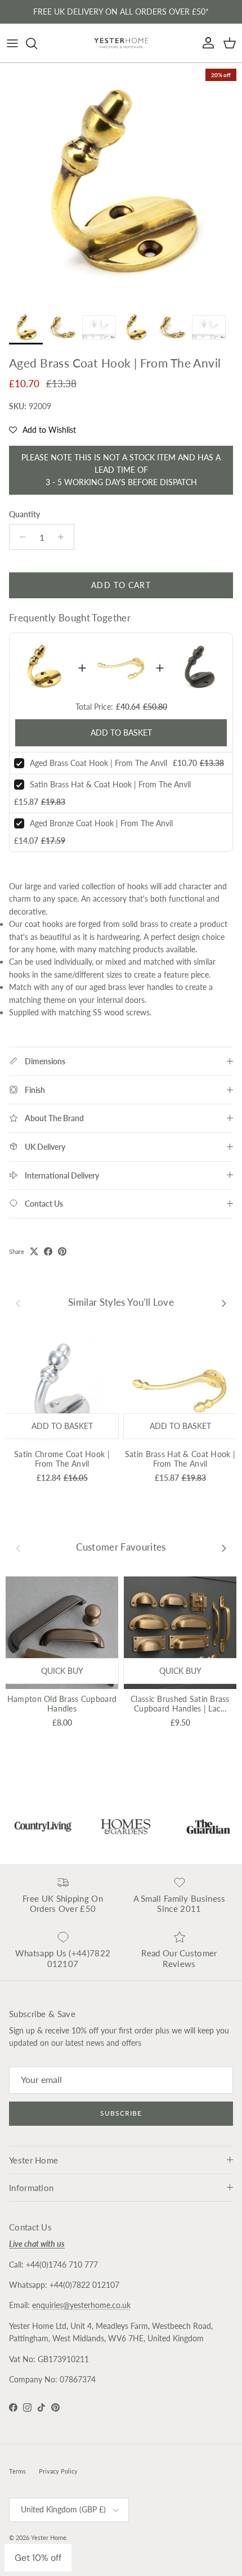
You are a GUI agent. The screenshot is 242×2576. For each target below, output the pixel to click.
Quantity (24, 514)
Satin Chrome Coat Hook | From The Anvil (62, 1459)
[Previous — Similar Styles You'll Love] (18, 1302)
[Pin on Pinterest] (62, 1251)
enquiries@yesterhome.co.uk (81, 2305)
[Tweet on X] (34, 1251)
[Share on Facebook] (48, 1251)
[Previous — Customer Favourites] (18, 1547)
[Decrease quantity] (19, 537)
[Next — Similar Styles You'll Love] (224, 1302)
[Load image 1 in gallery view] (121, 184)
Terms (17, 2471)
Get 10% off (38, 2558)
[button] (42, 430)
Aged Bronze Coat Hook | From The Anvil (101, 823)
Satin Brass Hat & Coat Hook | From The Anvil (110, 784)
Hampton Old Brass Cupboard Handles (62, 1704)
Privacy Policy (58, 2471)
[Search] (37, 43)
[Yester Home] (121, 43)
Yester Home (49, 2537)
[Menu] (12, 43)
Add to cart (121, 585)
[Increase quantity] (64, 537)
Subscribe (121, 2113)
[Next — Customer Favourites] (224, 1547)
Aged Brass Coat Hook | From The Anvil (98, 763)
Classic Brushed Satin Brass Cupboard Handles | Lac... (180, 1704)
